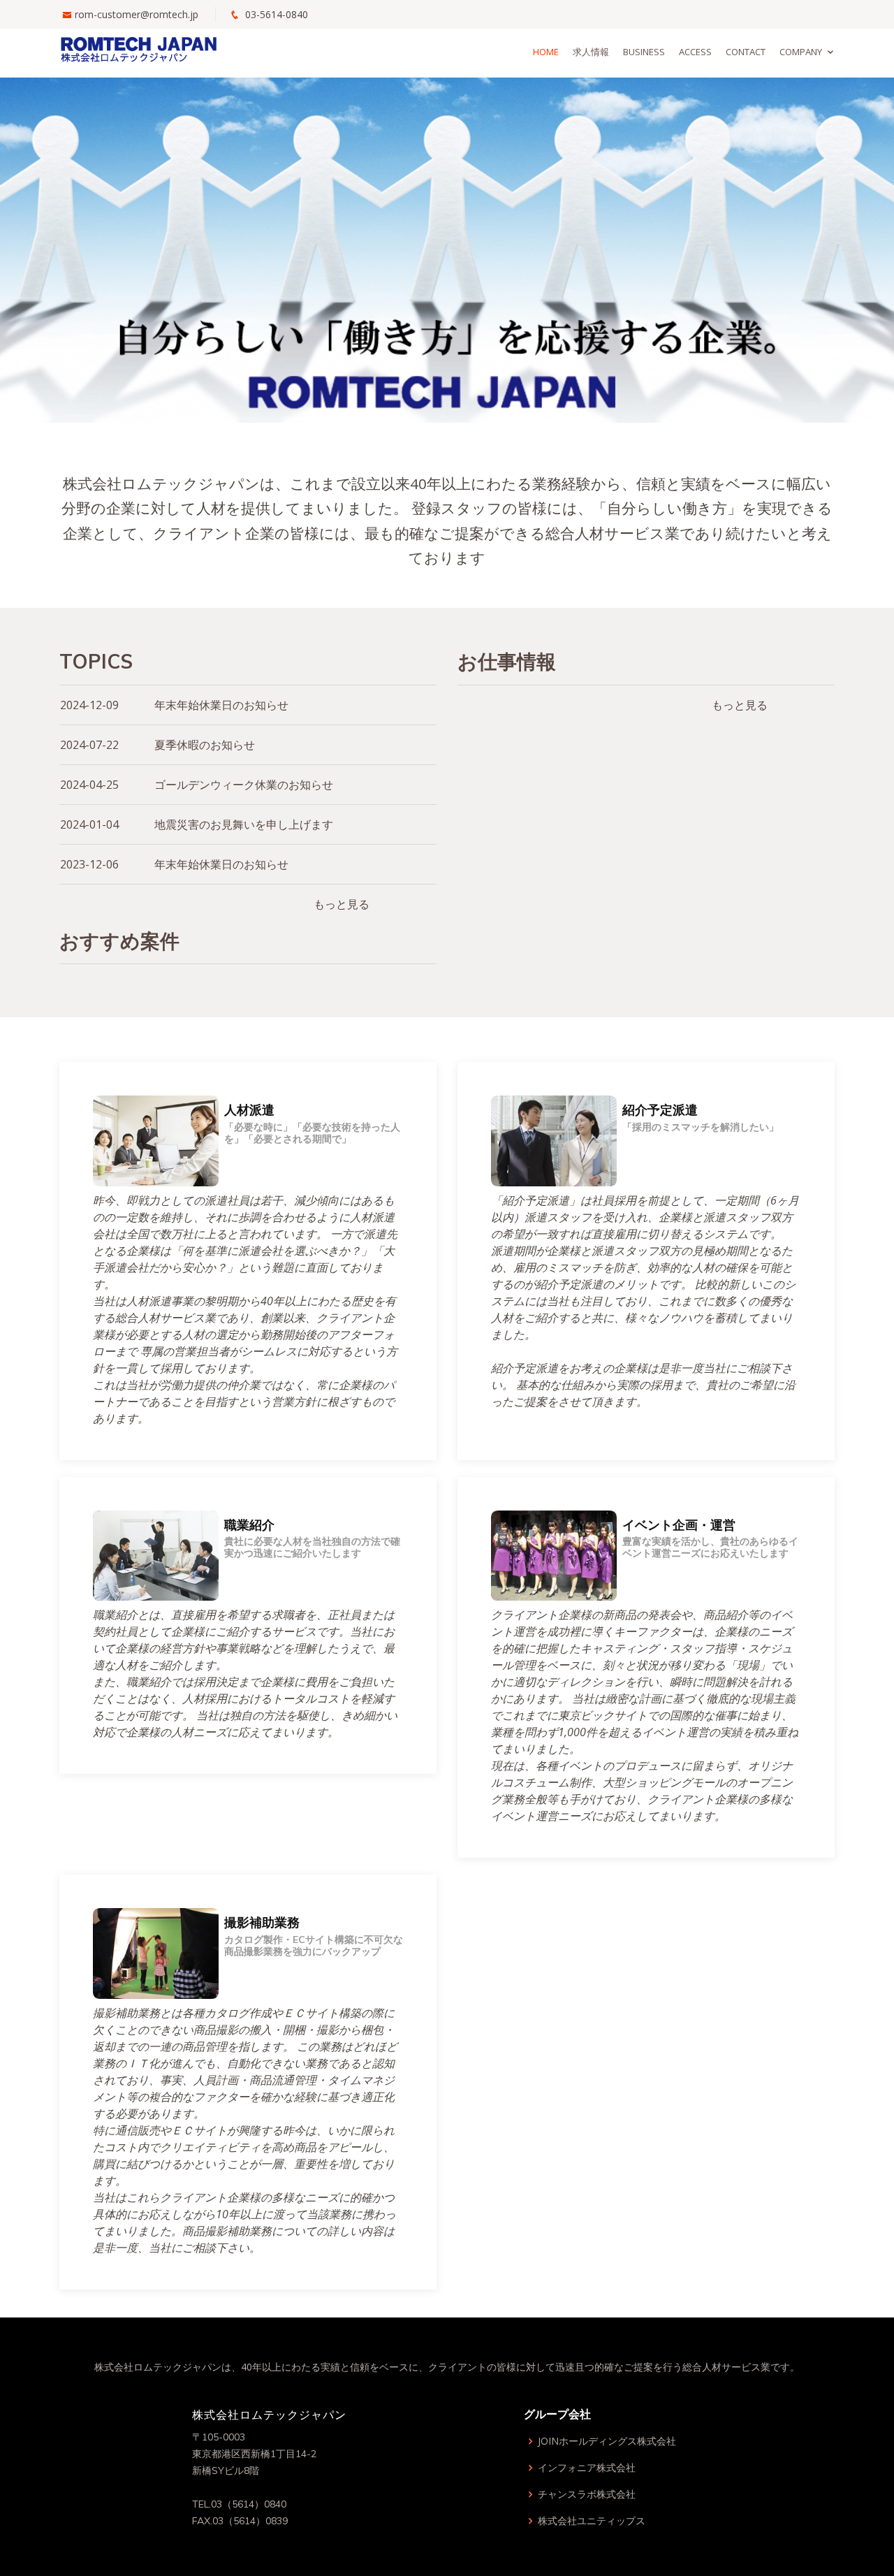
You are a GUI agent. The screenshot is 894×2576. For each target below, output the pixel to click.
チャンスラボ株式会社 (587, 2494)
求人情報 (591, 52)
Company (801, 52)
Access (695, 52)
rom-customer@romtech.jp (137, 14)
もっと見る (342, 904)
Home (546, 52)
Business (644, 52)
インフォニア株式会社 (587, 2468)
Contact (746, 52)
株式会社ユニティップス (592, 2521)
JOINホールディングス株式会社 (607, 2441)
